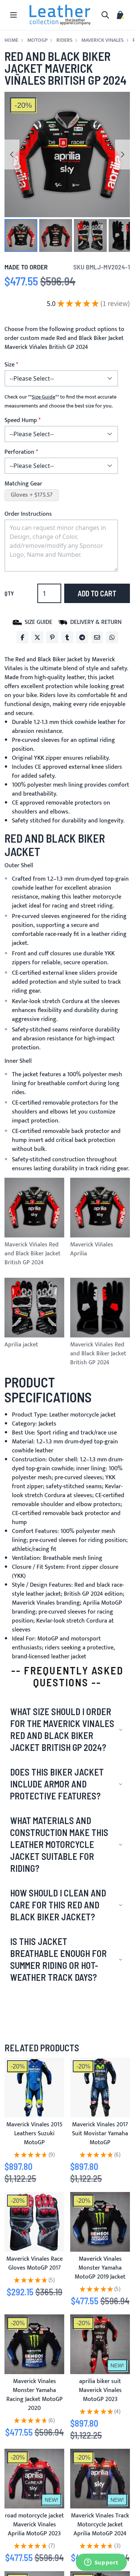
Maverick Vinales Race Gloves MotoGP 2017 (35, 2263)
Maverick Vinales (102, 40)
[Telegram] (82, 637)
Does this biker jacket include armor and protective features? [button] (57, 1784)
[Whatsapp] (112, 637)
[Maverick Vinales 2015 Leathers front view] (34, 2088)
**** (43, 397)
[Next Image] (122, 154)
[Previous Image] (12, 154)
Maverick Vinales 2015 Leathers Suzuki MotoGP (34, 2134)
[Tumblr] (67, 637)
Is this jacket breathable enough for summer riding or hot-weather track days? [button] (58, 1959)
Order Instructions (28, 514)
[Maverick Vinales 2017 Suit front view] (100, 2088)
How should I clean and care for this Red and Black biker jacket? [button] (58, 1905)
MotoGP (37, 40)
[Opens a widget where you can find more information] (101, 2563)
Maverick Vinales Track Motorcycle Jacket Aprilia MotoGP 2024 (100, 2525)
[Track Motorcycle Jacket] (100, 2479)
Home (11, 40)
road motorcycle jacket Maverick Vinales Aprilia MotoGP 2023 (34, 2525)
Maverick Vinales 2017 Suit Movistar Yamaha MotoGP (100, 2134)
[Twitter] (37, 637)
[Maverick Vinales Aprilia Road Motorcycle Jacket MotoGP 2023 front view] (34, 2479)
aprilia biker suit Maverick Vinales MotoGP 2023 (100, 2390)
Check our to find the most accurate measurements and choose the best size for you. (60, 402)
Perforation (19, 452)
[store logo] (60, 15)
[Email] (97, 637)
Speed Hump (21, 421)
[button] (21, 235)
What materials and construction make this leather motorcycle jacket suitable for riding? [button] (59, 1844)
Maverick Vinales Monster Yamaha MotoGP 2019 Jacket (100, 2268)
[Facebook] (22, 637)
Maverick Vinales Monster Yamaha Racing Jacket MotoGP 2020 (35, 2395)
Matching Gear (23, 484)
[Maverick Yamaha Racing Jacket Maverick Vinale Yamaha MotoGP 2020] (34, 2344)
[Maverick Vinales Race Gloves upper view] (34, 2222)
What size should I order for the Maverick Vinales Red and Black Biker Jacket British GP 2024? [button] (62, 1729)
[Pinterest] (52, 637)
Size (10, 365)
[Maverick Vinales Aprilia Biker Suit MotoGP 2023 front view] (100, 2344)
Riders (64, 40)
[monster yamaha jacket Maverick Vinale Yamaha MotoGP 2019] (100, 2222)
